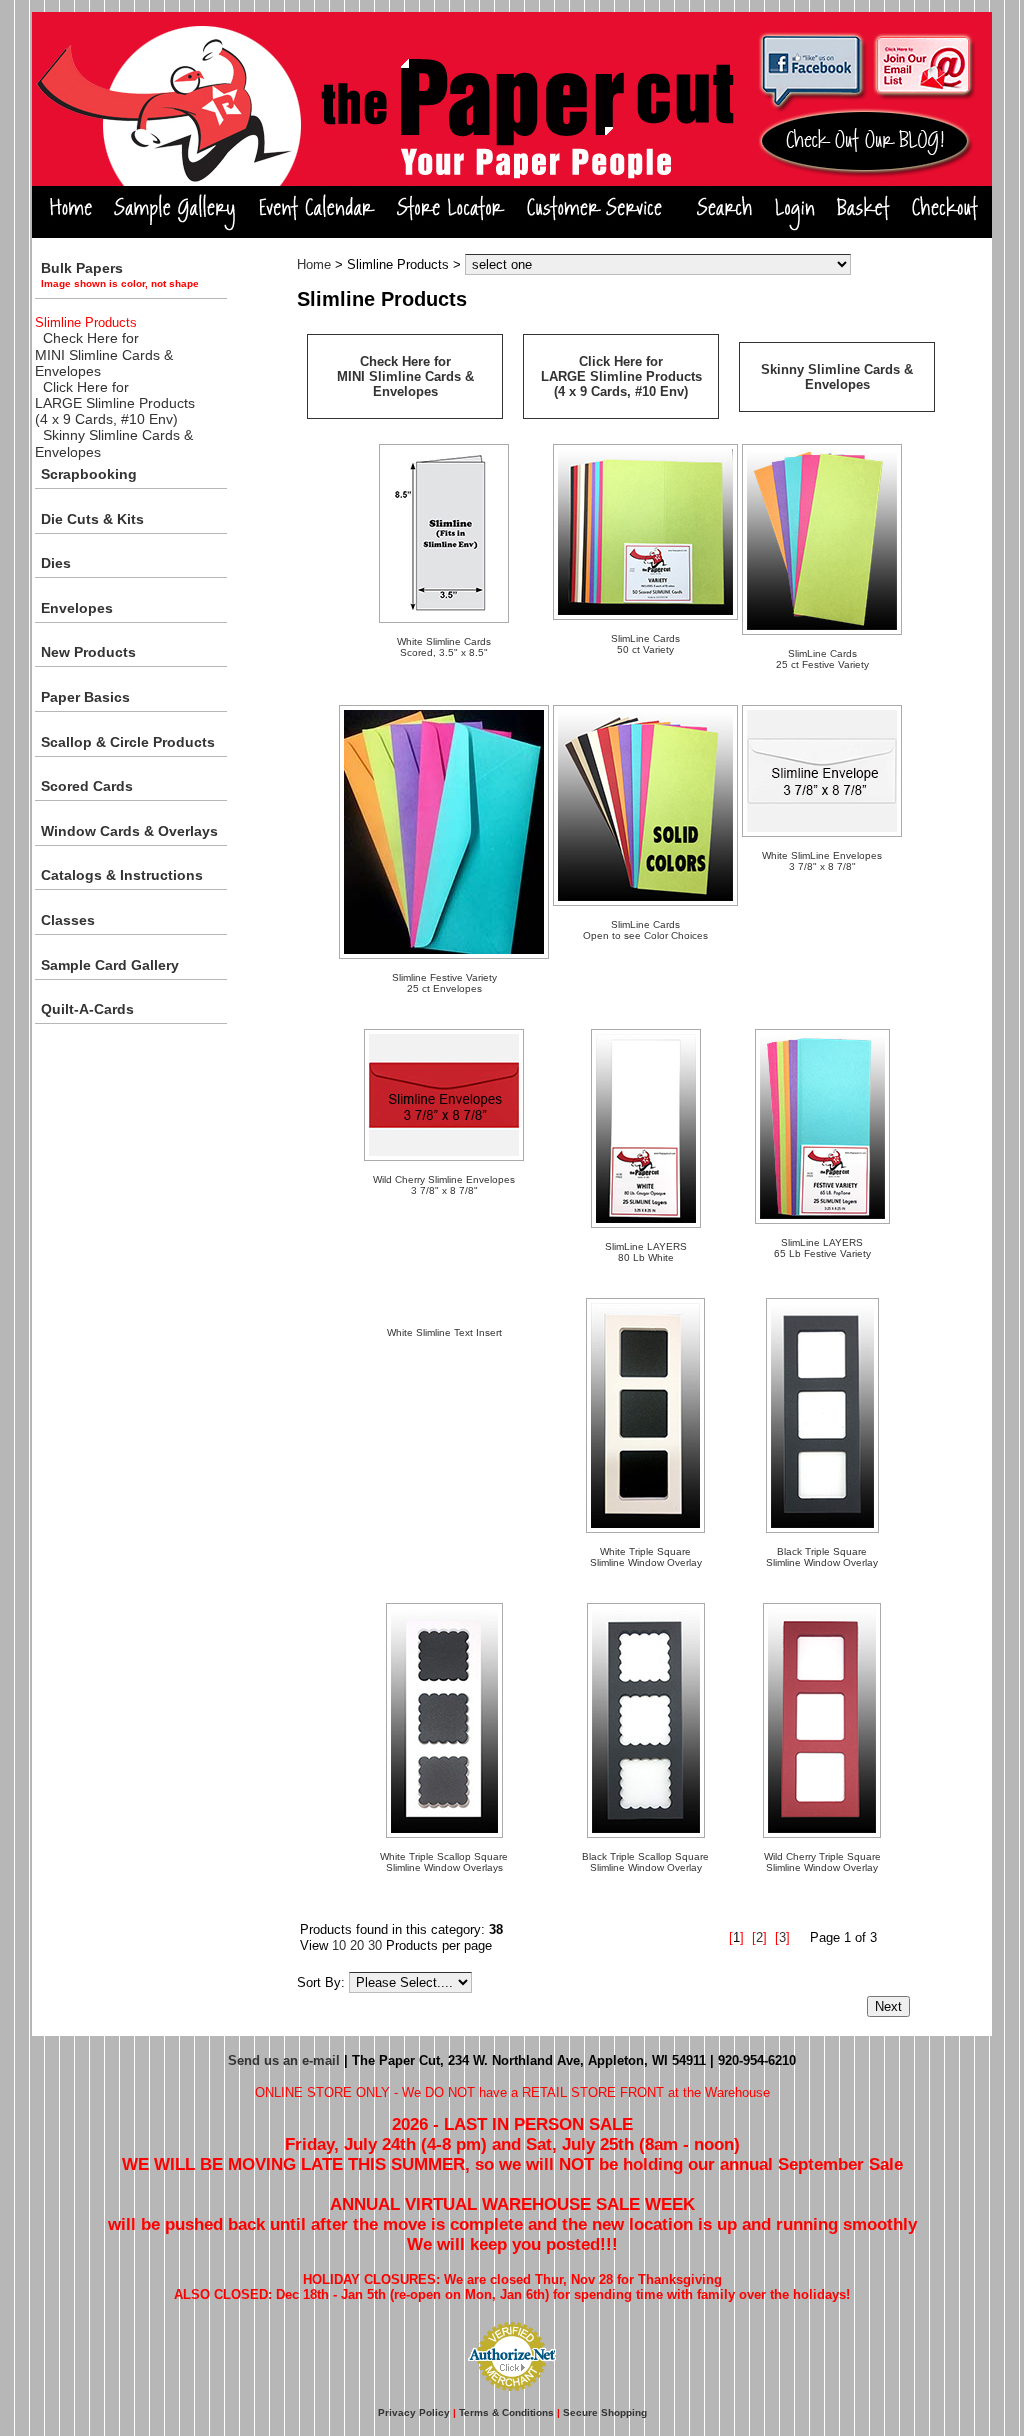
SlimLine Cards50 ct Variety (645, 644)
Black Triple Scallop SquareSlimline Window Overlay (645, 1862)
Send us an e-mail (284, 2060)
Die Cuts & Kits (92, 519)
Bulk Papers (120, 274)
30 (375, 1945)
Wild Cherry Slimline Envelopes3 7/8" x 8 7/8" (444, 1185)
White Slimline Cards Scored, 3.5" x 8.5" (444, 647)
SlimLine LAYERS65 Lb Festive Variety (822, 1248)
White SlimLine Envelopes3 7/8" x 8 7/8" (822, 861)
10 (339, 1945)
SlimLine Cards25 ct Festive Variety (822, 659)
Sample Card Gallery (110, 965)
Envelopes (77, 608)
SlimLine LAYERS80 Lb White (646, 1252)
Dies (56, 563)
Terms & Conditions (506, 2412)
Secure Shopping (605, 2412)
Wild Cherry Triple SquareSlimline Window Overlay (822, 1862)
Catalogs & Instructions (122, 875)
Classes (68, 920)
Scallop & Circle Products (128, 742)
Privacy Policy (414, 2412)
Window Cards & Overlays (129, 831)
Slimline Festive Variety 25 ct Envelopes (444, 983)
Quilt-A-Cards (87, 1009)
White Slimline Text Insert (444, 1332)
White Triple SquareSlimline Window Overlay (646, 1557)
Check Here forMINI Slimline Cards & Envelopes (104, 354)
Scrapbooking (89, 474)
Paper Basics (85, 697)
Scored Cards (87, 786)
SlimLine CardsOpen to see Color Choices (645, 930)
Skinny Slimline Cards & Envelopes (837, 377)
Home (314, 264)
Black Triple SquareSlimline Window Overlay (822, 1557)
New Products (88, 652)
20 (357, 1945)
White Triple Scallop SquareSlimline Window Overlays (444, 1862)
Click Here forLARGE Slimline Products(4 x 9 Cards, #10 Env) (115, 403)
